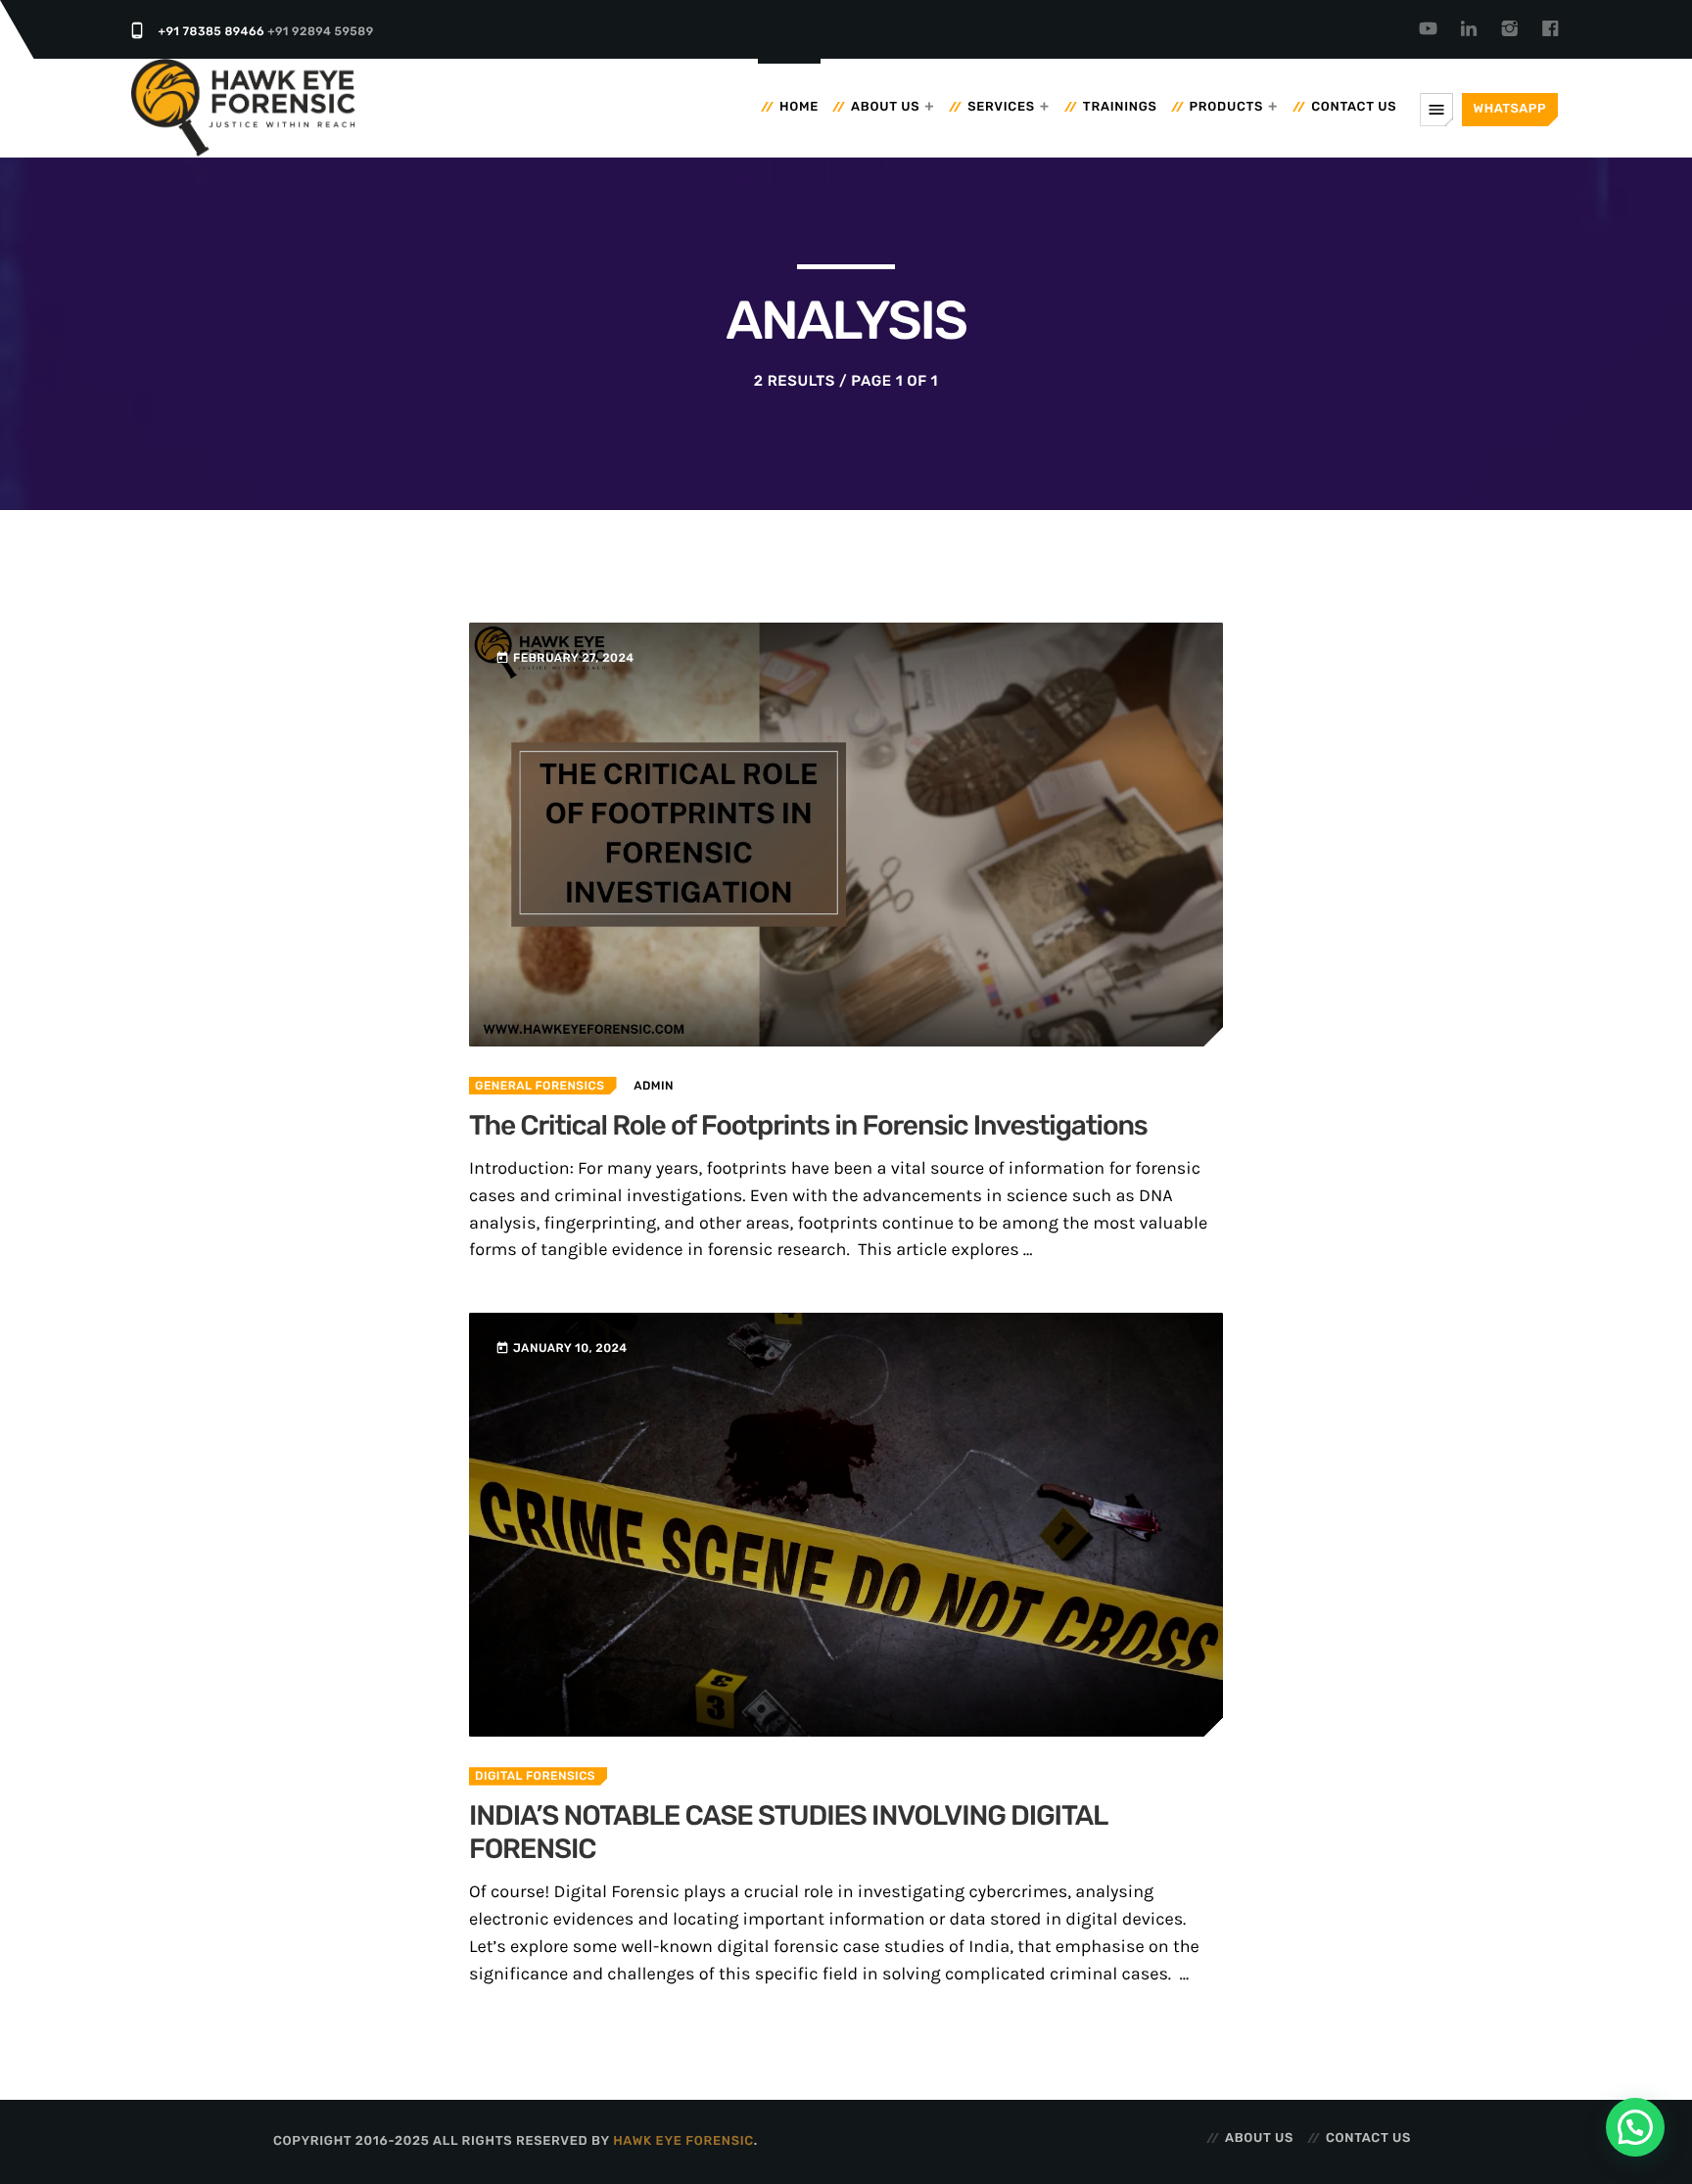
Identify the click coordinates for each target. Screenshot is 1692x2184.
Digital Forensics (535, 1776)
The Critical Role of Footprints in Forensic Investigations (808, 1126)
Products (1227, 107)
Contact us (1354, 107)
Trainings (1120, 107)
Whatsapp (1510, 109)
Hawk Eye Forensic (683, 2141)
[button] (1635, 2127)
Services (1001, 107)
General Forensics (540, 1086)
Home (799, 107)
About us (885, 107)
